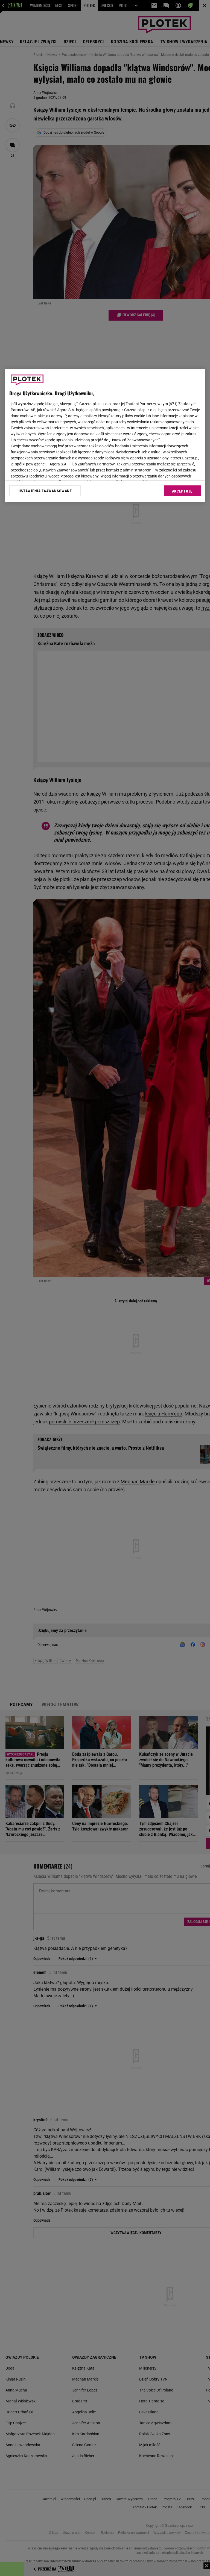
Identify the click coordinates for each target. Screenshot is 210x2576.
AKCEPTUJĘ (182, 491)
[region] (105, 436)
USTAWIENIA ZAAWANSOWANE (45, 491)
